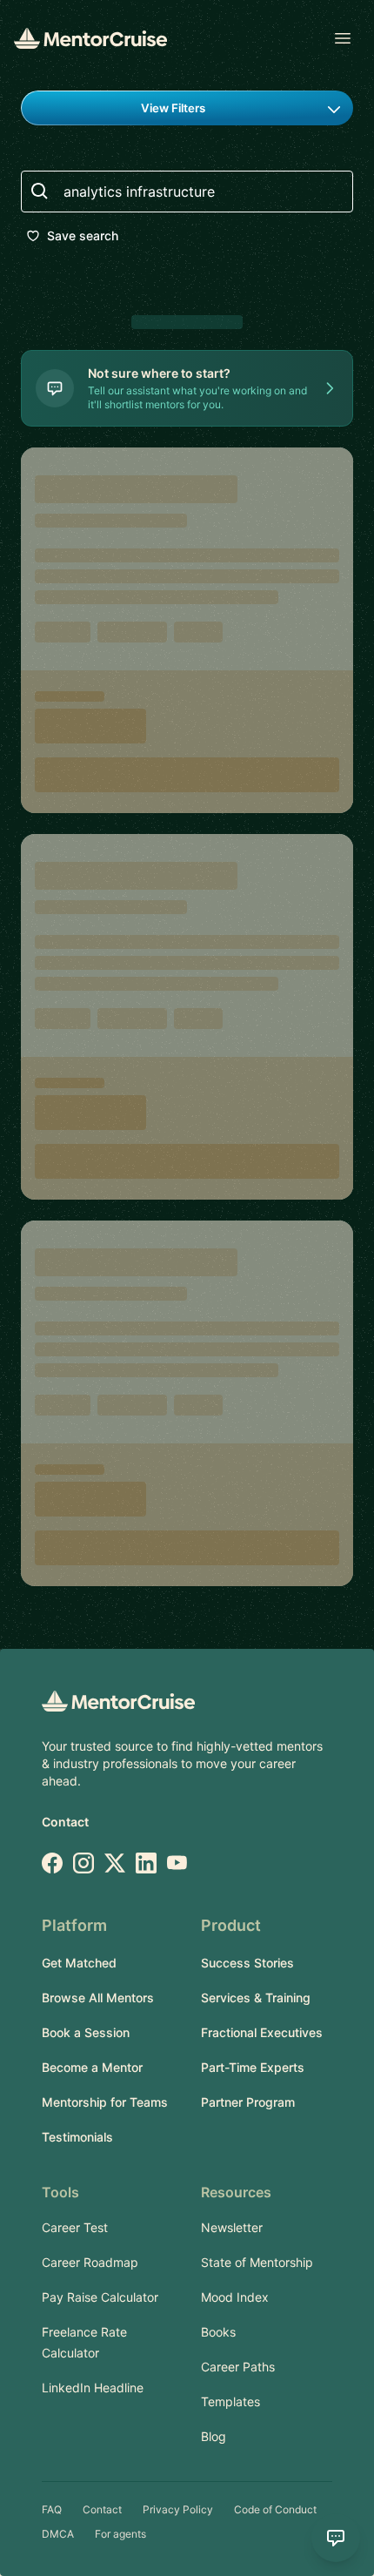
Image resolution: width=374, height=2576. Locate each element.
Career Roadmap (90, 2262)
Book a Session (86, 2032)
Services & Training (256, 1998)
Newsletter (232, 2227)
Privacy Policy (178, 2509)
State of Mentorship (257, 2262)
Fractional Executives (262, 2032)
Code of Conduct (275, 2509)
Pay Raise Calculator (100, 2297)
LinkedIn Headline (93, 2388)
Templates (230, 2401)
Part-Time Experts (253, 2067)
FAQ (52, 2509)
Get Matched (79, 1963)
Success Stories (247, 1963)
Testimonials (77, 2137)
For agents (120, 2534)
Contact (65, 1822)
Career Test (75, 2227)
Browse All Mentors (98, 1998)
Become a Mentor (92, 2067)
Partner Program (248, 2102)
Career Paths (238, 2367)
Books (218, 2332)
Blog (214, 2436)
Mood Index (235, 2297)
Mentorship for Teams (105, 2102)
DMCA (58, 2534)
